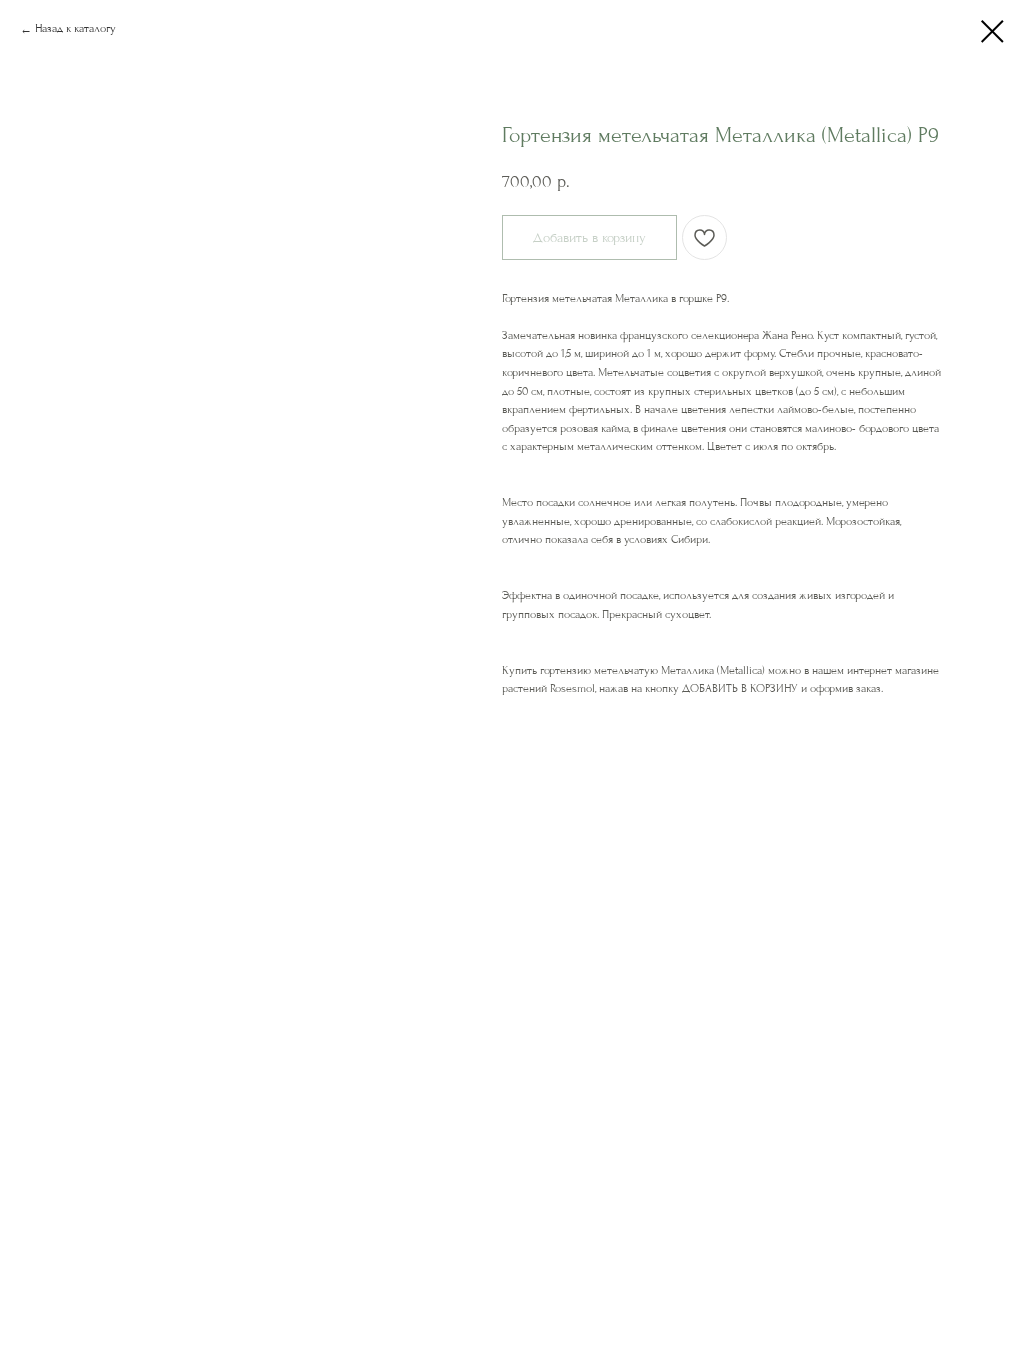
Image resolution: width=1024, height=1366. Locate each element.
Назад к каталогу (75, 28)
